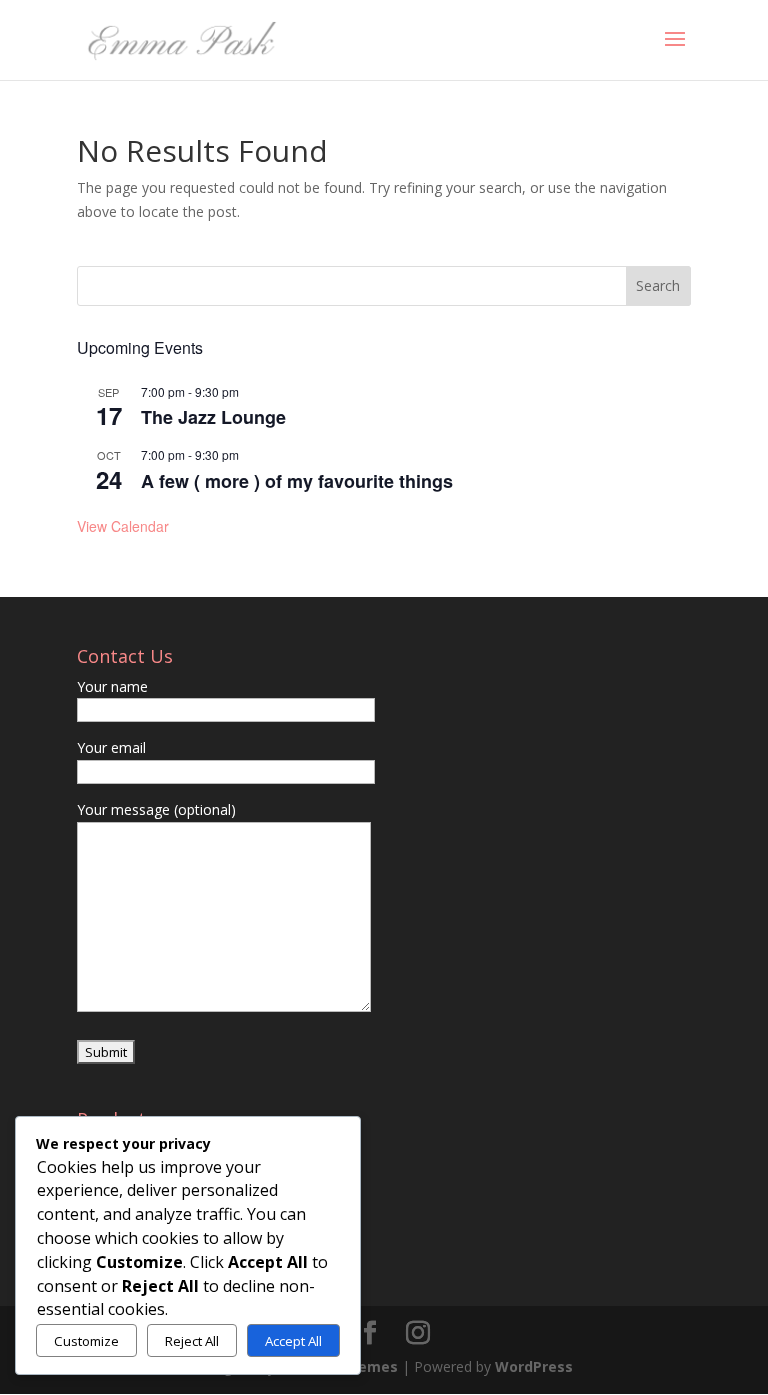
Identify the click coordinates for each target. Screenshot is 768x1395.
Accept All (293, 1341)
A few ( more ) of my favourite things (297, 481)
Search (658, 285)
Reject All (192, 1341)
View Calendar (123, 526)
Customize (86, 1341)
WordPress (534, 1366)
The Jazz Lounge (213, 417)
